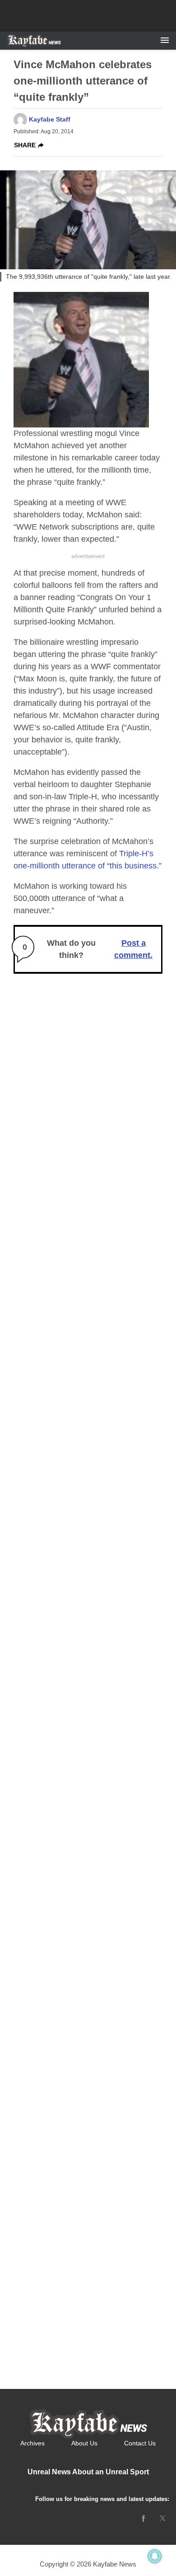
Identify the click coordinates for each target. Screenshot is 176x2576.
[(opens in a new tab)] (144, 2518)
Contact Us (140, 2443)
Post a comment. (133, 949)
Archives (32, 2443)
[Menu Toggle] (165, 41)
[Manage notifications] (155, 2556)
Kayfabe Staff (50, 119)
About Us (84, 2443)
